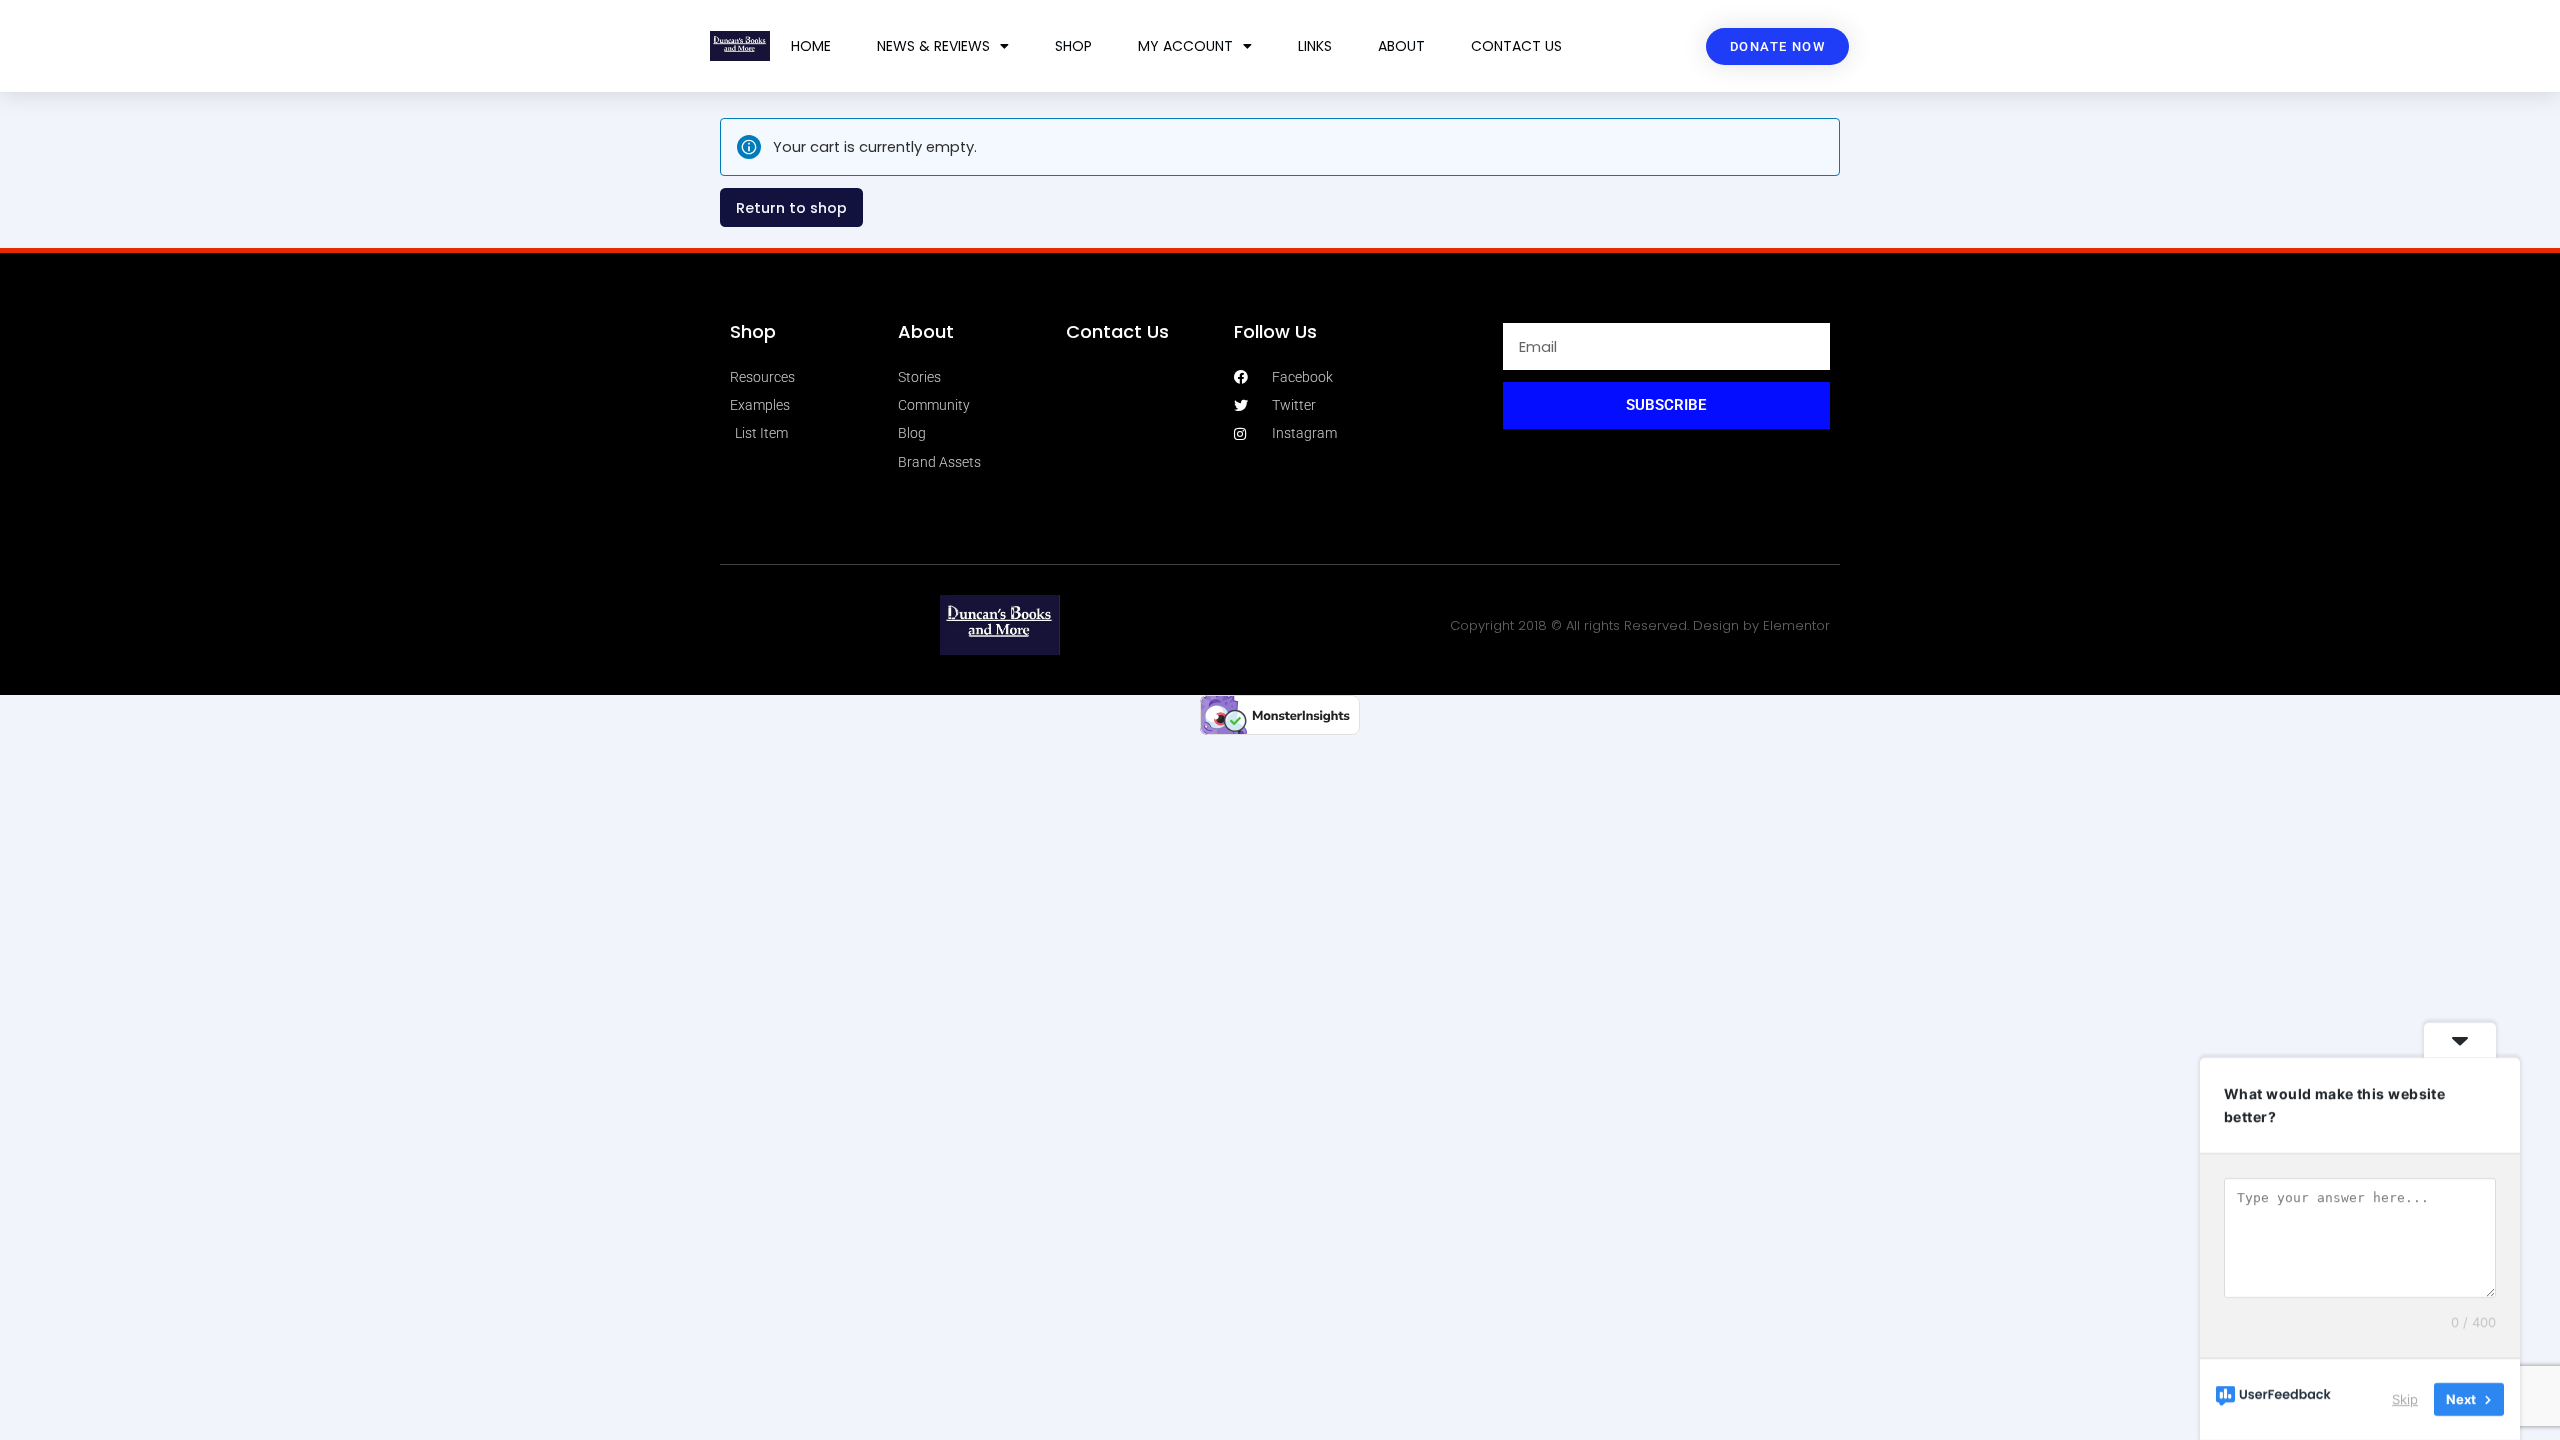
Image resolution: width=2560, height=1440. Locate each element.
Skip (2405, 1399)
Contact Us (1516, 46)
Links (1315, 46)
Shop (1073, 46)
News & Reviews (933, 46)
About (1401, 46)
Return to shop (791, 208)
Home (811, 46)
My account (1185, 46)
